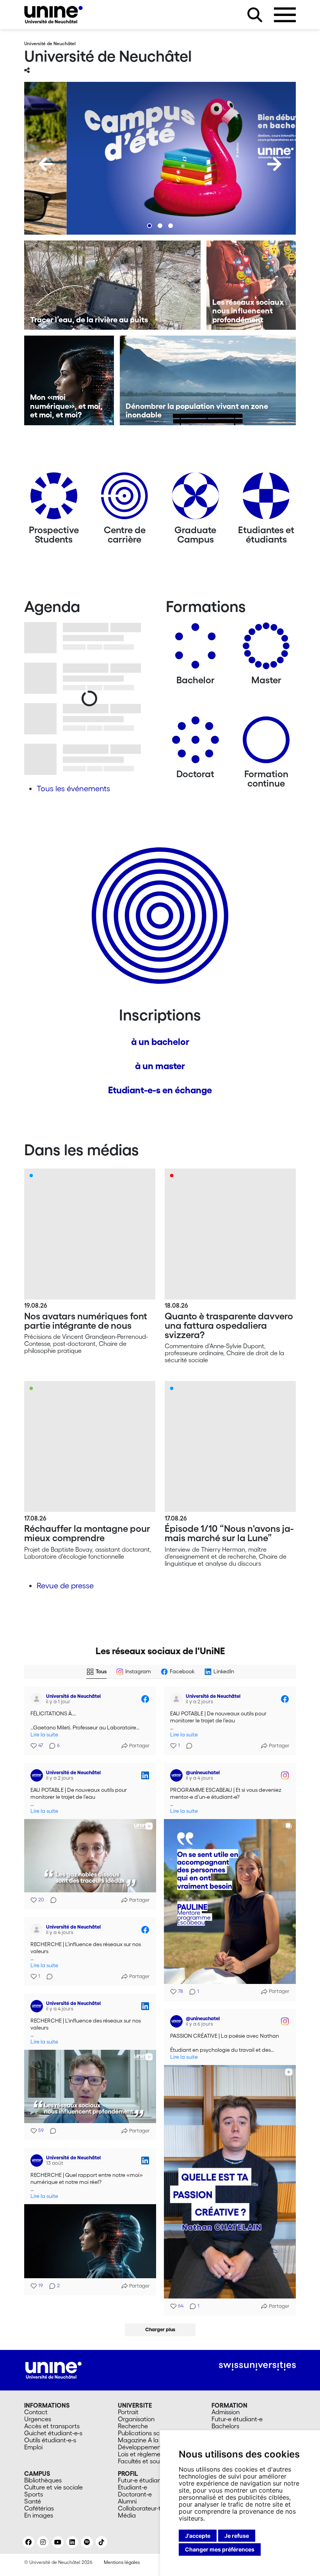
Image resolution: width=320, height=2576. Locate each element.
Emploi (33, 2447)
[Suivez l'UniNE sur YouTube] (58, 2542)
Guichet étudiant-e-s (53, 2433)
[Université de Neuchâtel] (53, 15)
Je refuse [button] (237, 2536)
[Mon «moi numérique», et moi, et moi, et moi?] (69, 380)
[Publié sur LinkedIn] (145, 1775)
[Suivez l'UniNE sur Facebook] (28, 2542)
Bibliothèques (43, 2480)
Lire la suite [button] (44, 1735)
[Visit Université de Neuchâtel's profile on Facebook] (38, 1699)
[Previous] (46, 164)
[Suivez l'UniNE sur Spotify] (87, 2542)
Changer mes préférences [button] (220, 2549)
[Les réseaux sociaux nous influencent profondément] (251, 285)
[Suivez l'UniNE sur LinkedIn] (72, 2542)
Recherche (133, 2426)
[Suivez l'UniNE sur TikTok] (101, 2542)
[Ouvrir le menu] (285, 15)
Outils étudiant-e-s (50, 2440)
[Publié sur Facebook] (145, 1699)
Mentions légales (122, 2562)
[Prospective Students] (54, 499)
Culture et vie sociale (53, 2487)
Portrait (128, 2412)
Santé (33, 2501)
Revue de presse (65, 1586)
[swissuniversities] (257, 2366)
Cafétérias (39, 2508)
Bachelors (225, 2426)
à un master (160, 1066)
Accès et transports (52, 2426)
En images (39, 2515)
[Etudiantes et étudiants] (266, 499)
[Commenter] (187, 1746)
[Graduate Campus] (196, 499)
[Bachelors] (196, 649)
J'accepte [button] (198, 2536)
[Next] (274, 164)
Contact (36, 2412)
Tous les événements (73, 789)
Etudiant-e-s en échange (160, 1090)
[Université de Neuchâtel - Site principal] (53, 2369)
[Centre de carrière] (124, 499)
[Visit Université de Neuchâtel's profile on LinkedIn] (38, 1775)
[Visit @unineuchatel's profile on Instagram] (178, 1775)
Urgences (38, 2419)
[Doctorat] (196, 743)
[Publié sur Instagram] (285, 1775)
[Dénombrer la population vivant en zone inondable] (208, 380)
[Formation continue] (266, 743)
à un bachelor (160, 1042)
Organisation (136, 2419)
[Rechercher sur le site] (255, 15)
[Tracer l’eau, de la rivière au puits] (112, 285)
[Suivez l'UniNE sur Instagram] (43, 2542)
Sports (34, 2494)
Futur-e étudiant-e (237, 2419)
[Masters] (266, 649)
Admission (226, 2412)
